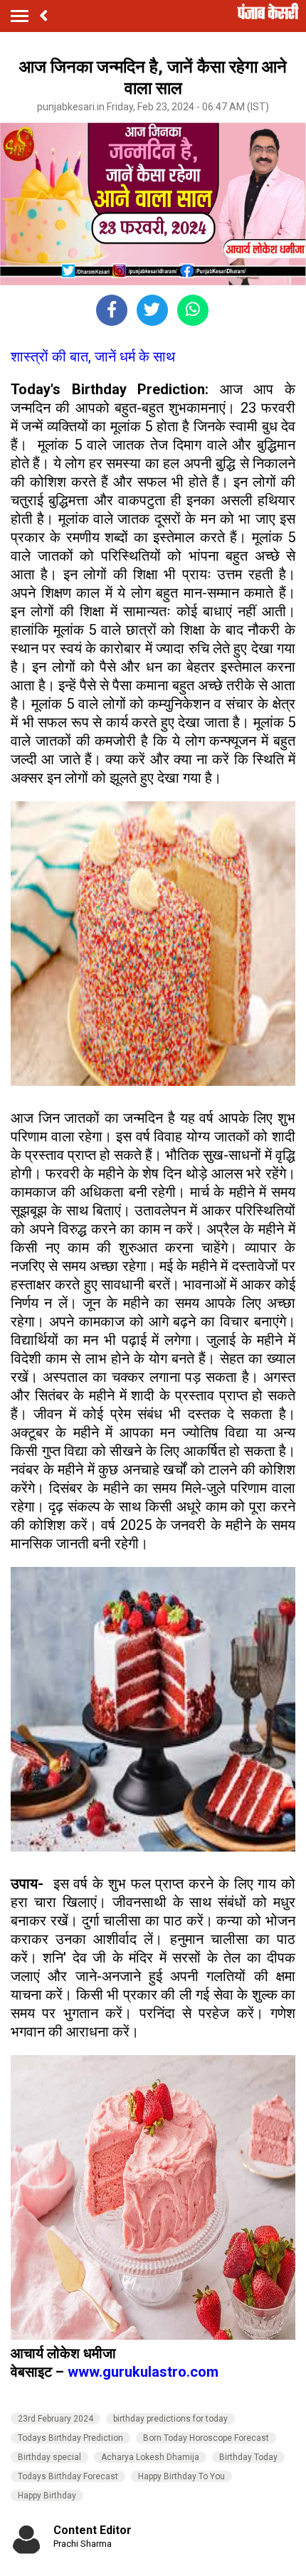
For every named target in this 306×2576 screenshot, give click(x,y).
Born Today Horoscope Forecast (206, 2438)
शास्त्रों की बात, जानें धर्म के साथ (93, 357)
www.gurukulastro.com (143, 2372)
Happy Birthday (47, 2496)
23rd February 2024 (56, 2419)
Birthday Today (248, 2457)
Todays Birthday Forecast (68, 2476)
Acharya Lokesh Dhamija (150, 2457)
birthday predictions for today (170, 2419)
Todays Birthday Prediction (70, 2438)
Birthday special (49, 2457)
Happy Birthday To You (181, 2476)
